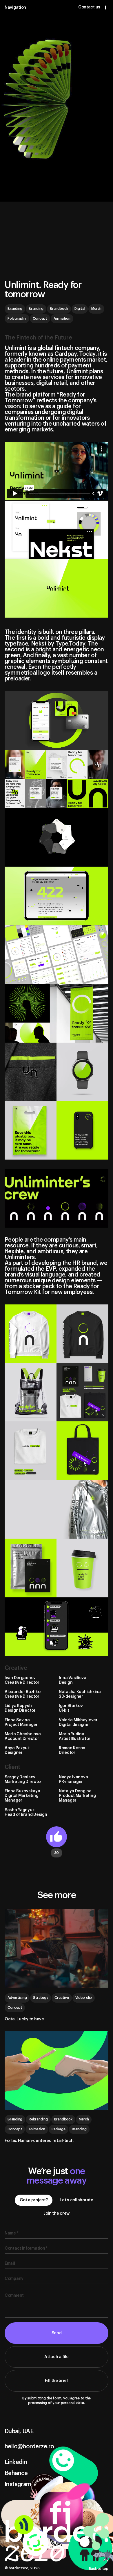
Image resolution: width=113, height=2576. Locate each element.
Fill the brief (57, 2381)
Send (57, 2333)
